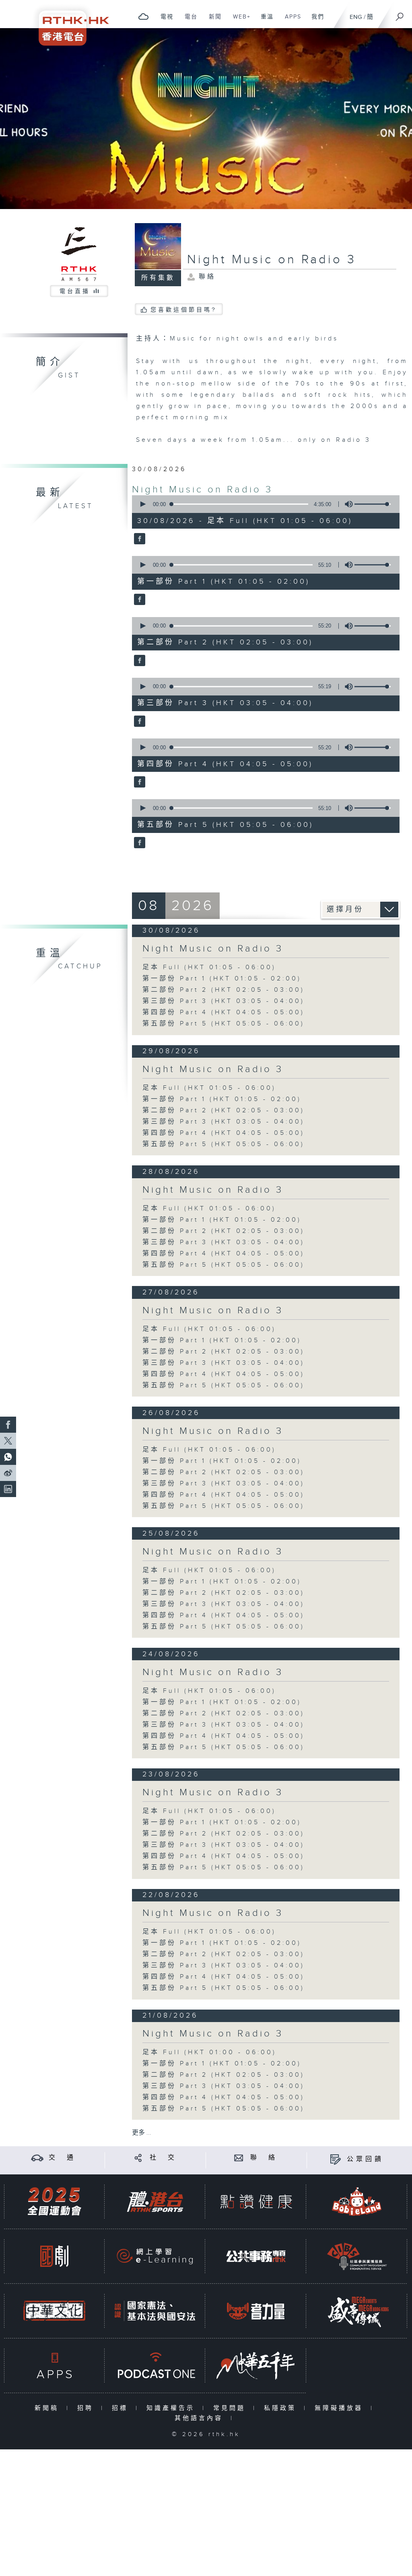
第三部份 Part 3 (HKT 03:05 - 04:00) (224, 1001)
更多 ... (142, 2133)
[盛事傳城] (357, 2311)
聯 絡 (264, 2158)
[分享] (138, 2158)
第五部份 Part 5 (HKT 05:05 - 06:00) (224, 1024)
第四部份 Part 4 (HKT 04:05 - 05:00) (224, 1012)
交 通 (62, 2158)
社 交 (163, 2158)
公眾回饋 (365, 2159)
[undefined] (143, 16)
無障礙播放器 (341, 2408)
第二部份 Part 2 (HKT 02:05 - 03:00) (224, 990)
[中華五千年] (256, 2366)
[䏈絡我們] (239, 2158)
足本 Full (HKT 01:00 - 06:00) (209, 2052)
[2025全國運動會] (54, 2202)
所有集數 (158, 278)
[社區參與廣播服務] (357, 2256)
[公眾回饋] (335, 2159)
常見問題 (231, 2408)
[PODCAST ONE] (155, 2366)
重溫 (264, 21)
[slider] (373, 504)
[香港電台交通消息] (37, 2158)
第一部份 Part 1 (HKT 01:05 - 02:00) (222, 979)
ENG (356, 17)
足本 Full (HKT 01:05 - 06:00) (209, 967)
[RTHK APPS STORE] (54, 2366)
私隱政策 (282, 2408)
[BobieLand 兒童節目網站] (357, 2202)
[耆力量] (256, 2311)
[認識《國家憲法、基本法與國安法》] (155, 2311)
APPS (290, 21)
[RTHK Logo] (68, 23)
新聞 (212, 21)
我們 (315, 21)
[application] (263, 504)
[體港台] (155, 2202)
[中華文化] (54, 2311)
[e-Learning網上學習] (155, 2256)
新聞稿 (48, 2408)
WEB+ (239, 21)
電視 (164, 21)
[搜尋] (400, 14)
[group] (346, 504)
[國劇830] (54, 2256)
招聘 (87, 2408)
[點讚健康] (256, 2202)
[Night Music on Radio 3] (139, 539)
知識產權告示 (172, 2408)
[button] (142, 504)
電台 (188, 21)
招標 (122, 2408)
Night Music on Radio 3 (202, 490)
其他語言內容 (201, 2418)
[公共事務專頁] (256, 2256)
